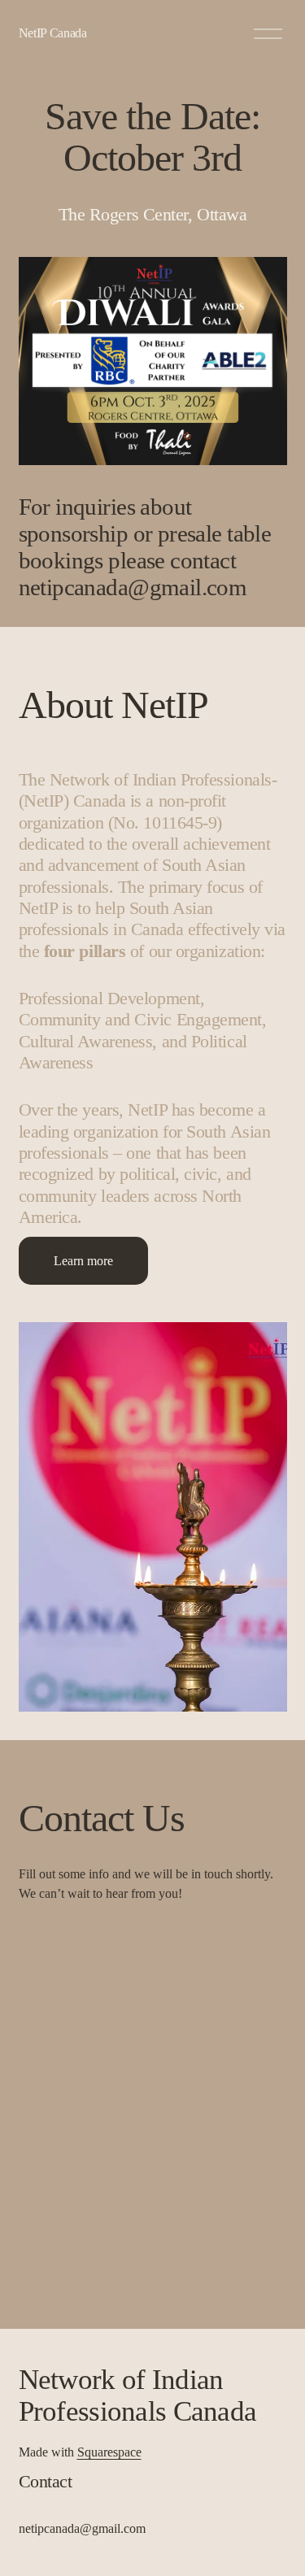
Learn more (83, 1261)
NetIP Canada (53, 33)
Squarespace (109, 2452)
